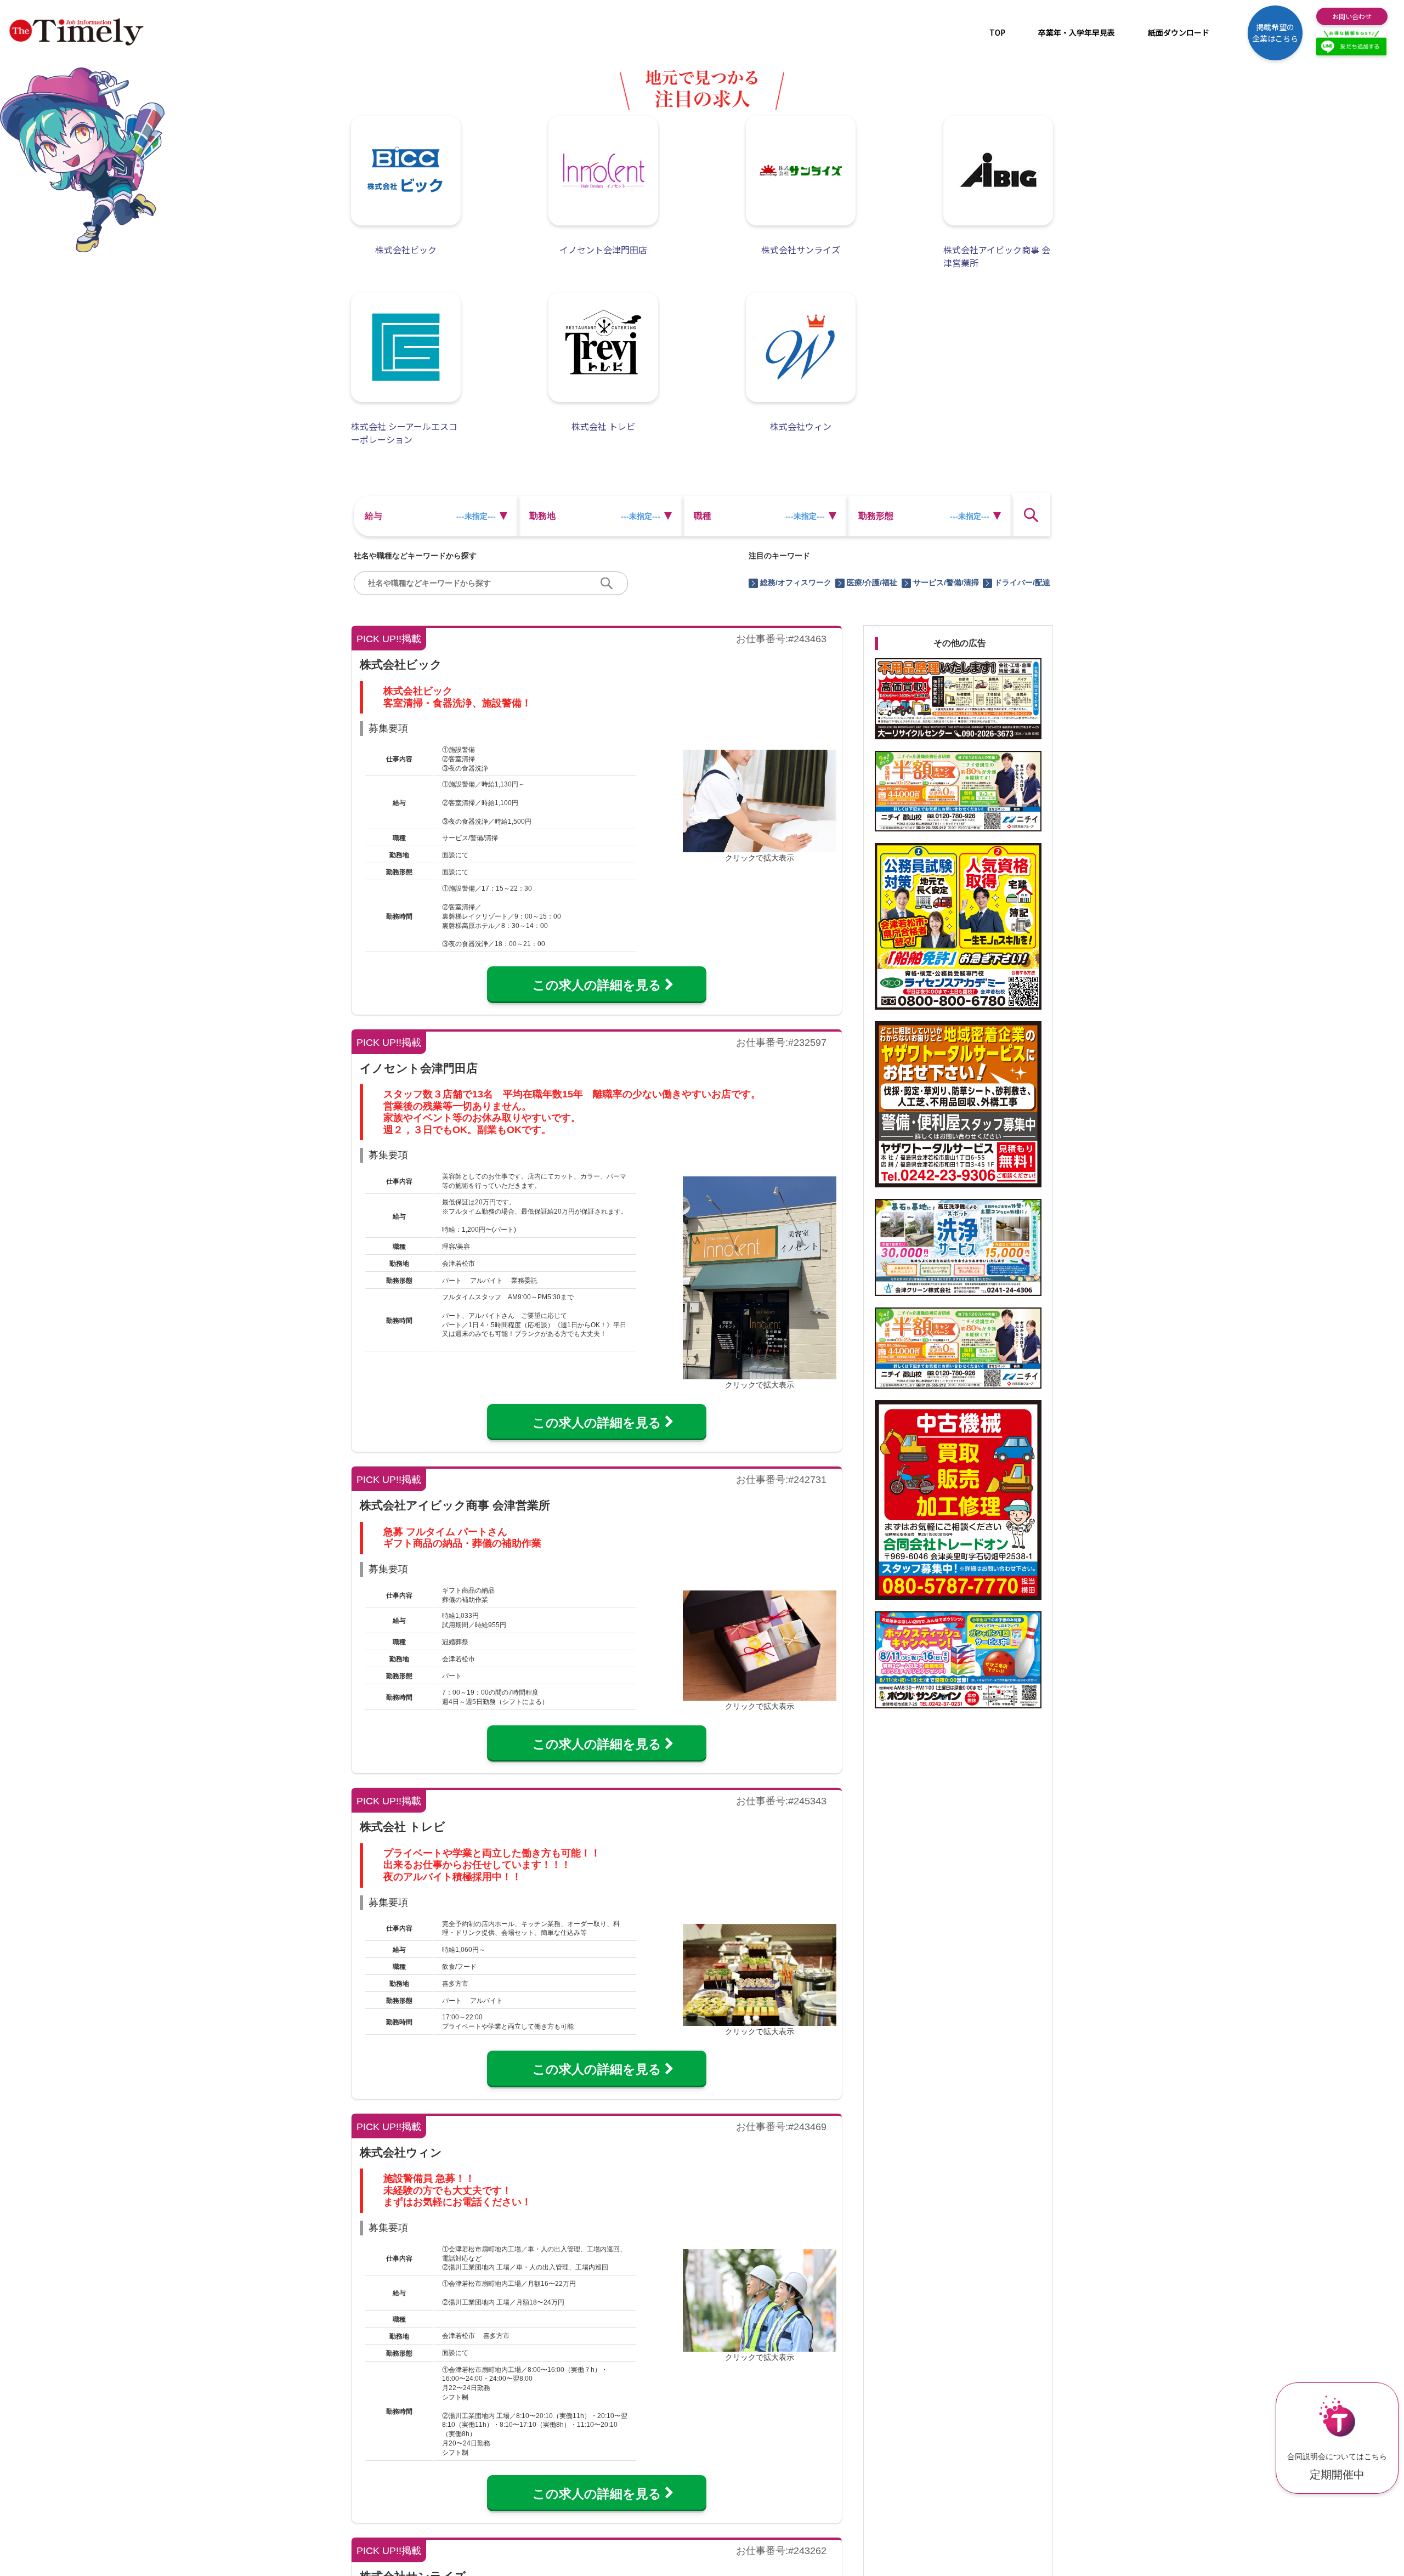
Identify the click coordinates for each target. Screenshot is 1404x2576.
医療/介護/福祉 (872, 582)
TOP (997, 32)
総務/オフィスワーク (796, 582)
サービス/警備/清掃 (946, 582)
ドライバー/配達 (1022, 582)
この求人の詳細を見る (603, 985)
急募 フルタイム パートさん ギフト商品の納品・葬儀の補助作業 (462, 1538)
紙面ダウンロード (1179, 32)
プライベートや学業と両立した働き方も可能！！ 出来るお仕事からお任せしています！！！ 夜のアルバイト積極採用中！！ (492, 1865)
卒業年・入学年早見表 (1077, 32)
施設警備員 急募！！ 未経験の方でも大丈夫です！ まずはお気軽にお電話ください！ (457, 2190)
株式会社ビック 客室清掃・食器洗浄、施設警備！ (457, 697)
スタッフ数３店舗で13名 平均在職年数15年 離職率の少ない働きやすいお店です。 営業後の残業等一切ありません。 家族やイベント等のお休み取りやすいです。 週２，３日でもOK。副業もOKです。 (572, 1112)
